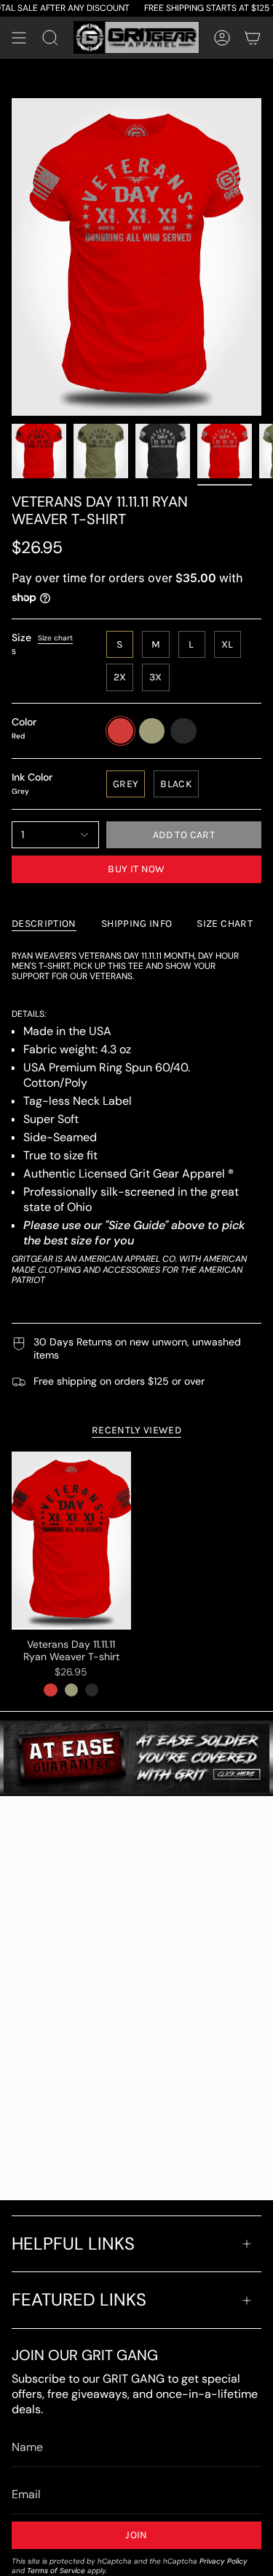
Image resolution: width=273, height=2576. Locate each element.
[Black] (92, 1690)
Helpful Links (73, 2243)
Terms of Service (56, 2571)
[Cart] (253, 38)
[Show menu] (19, 38)
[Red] (50, 1690)
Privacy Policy (223, 2561)
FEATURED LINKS (79, 2299)
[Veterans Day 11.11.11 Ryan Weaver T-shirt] (71, 1541)
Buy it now (136, 869)
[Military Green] (71, 1690)
